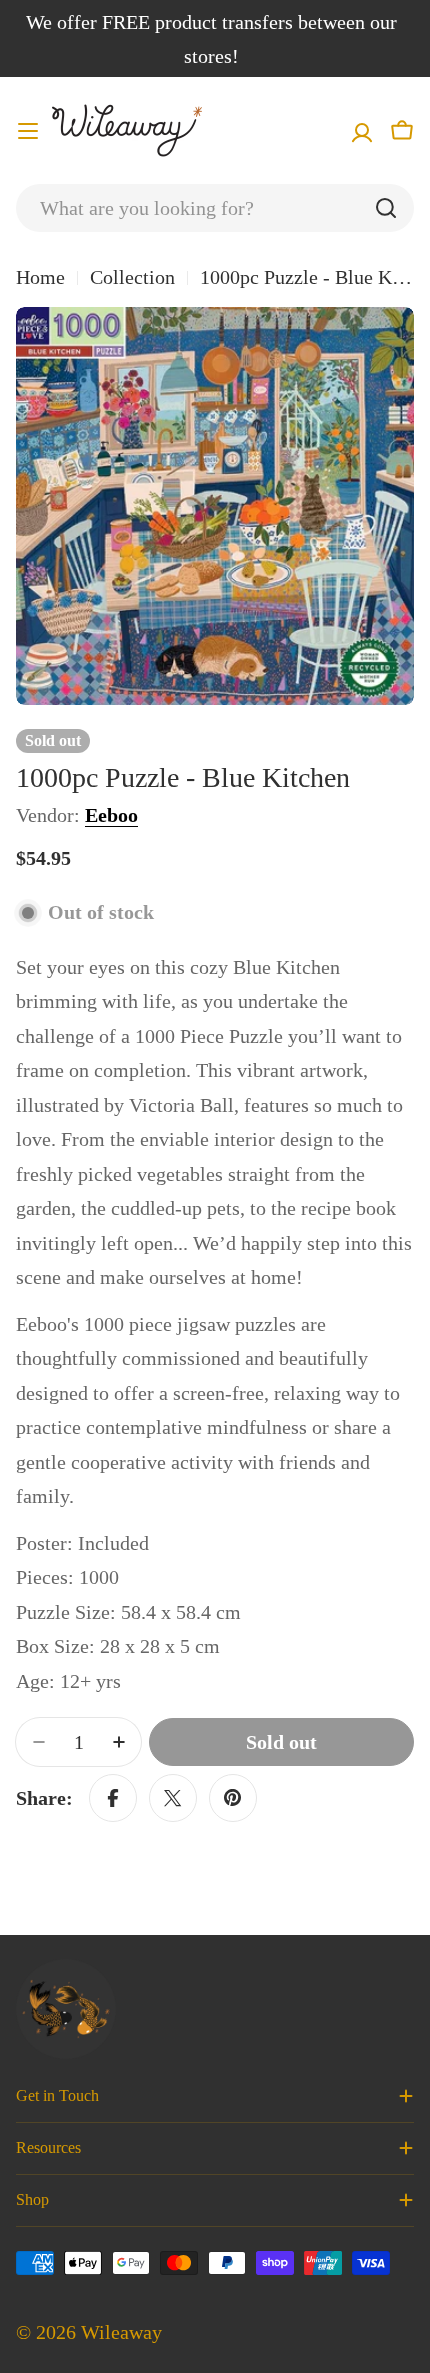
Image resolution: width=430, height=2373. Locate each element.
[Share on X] (173, 1798)
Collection (132, 277)
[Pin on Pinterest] (233, 1798)
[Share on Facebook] (113, 1798)
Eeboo (111, 815)
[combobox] (215, 208)
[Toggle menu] (28, 131)
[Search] (386, 208)
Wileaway (121, 2332)
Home (40, 277)
